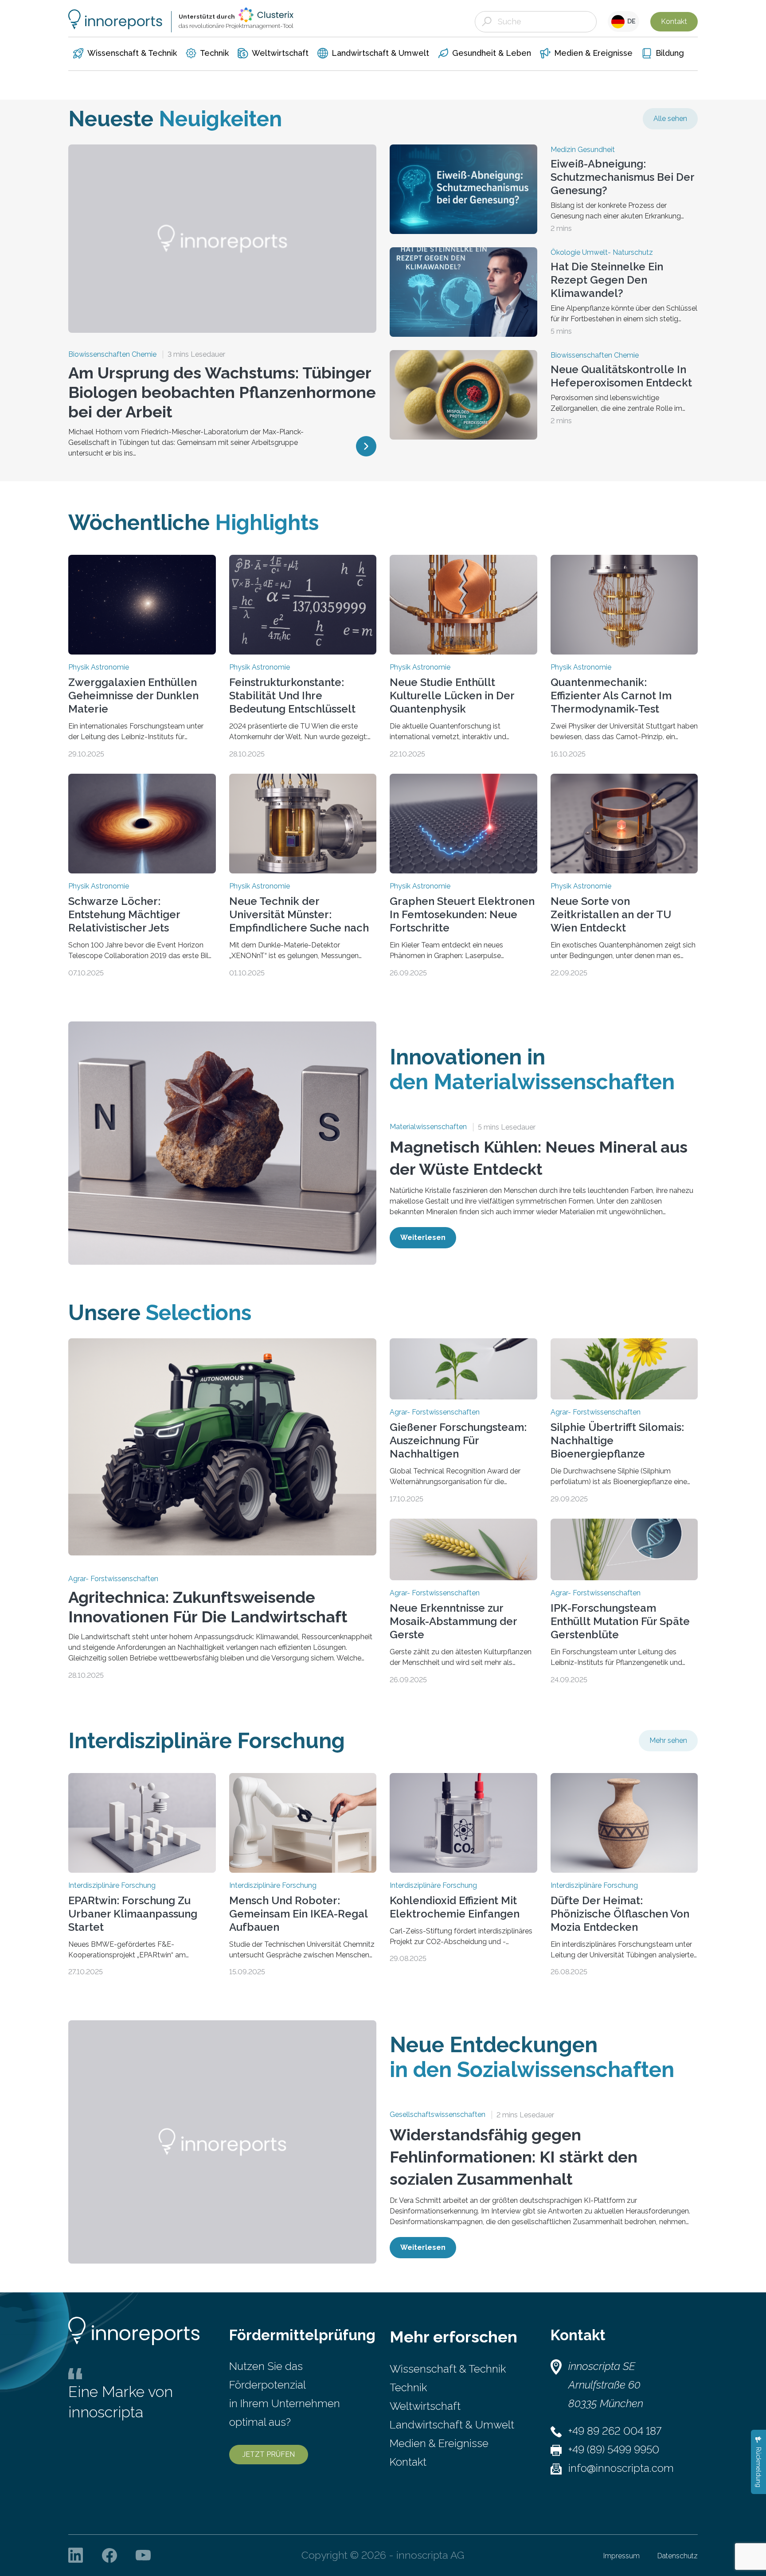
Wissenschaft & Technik (448, 2369)
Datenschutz (678, 2556)
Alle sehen (670, 119)
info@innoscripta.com (621, 2468)
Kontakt (674, 21)
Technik (408, 2387)
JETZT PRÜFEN (269, 2454)
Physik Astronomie (99, 667)
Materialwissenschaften (428, 1127)
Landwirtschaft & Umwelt (452, 2425)
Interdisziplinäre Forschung (112, 1886)
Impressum (621, 2556)
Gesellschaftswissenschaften (438, 2115)
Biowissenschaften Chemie (112, 355)
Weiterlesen (423, 1237)
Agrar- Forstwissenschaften (113, 1579)
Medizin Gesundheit (583, 150)
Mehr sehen (668, 1740)
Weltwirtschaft (425, 2406)
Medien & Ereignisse (439, 2443)
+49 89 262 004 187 (615, 2431)
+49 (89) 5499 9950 (614, 2449)
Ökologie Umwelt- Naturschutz (602, 253)
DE (630, 21)
